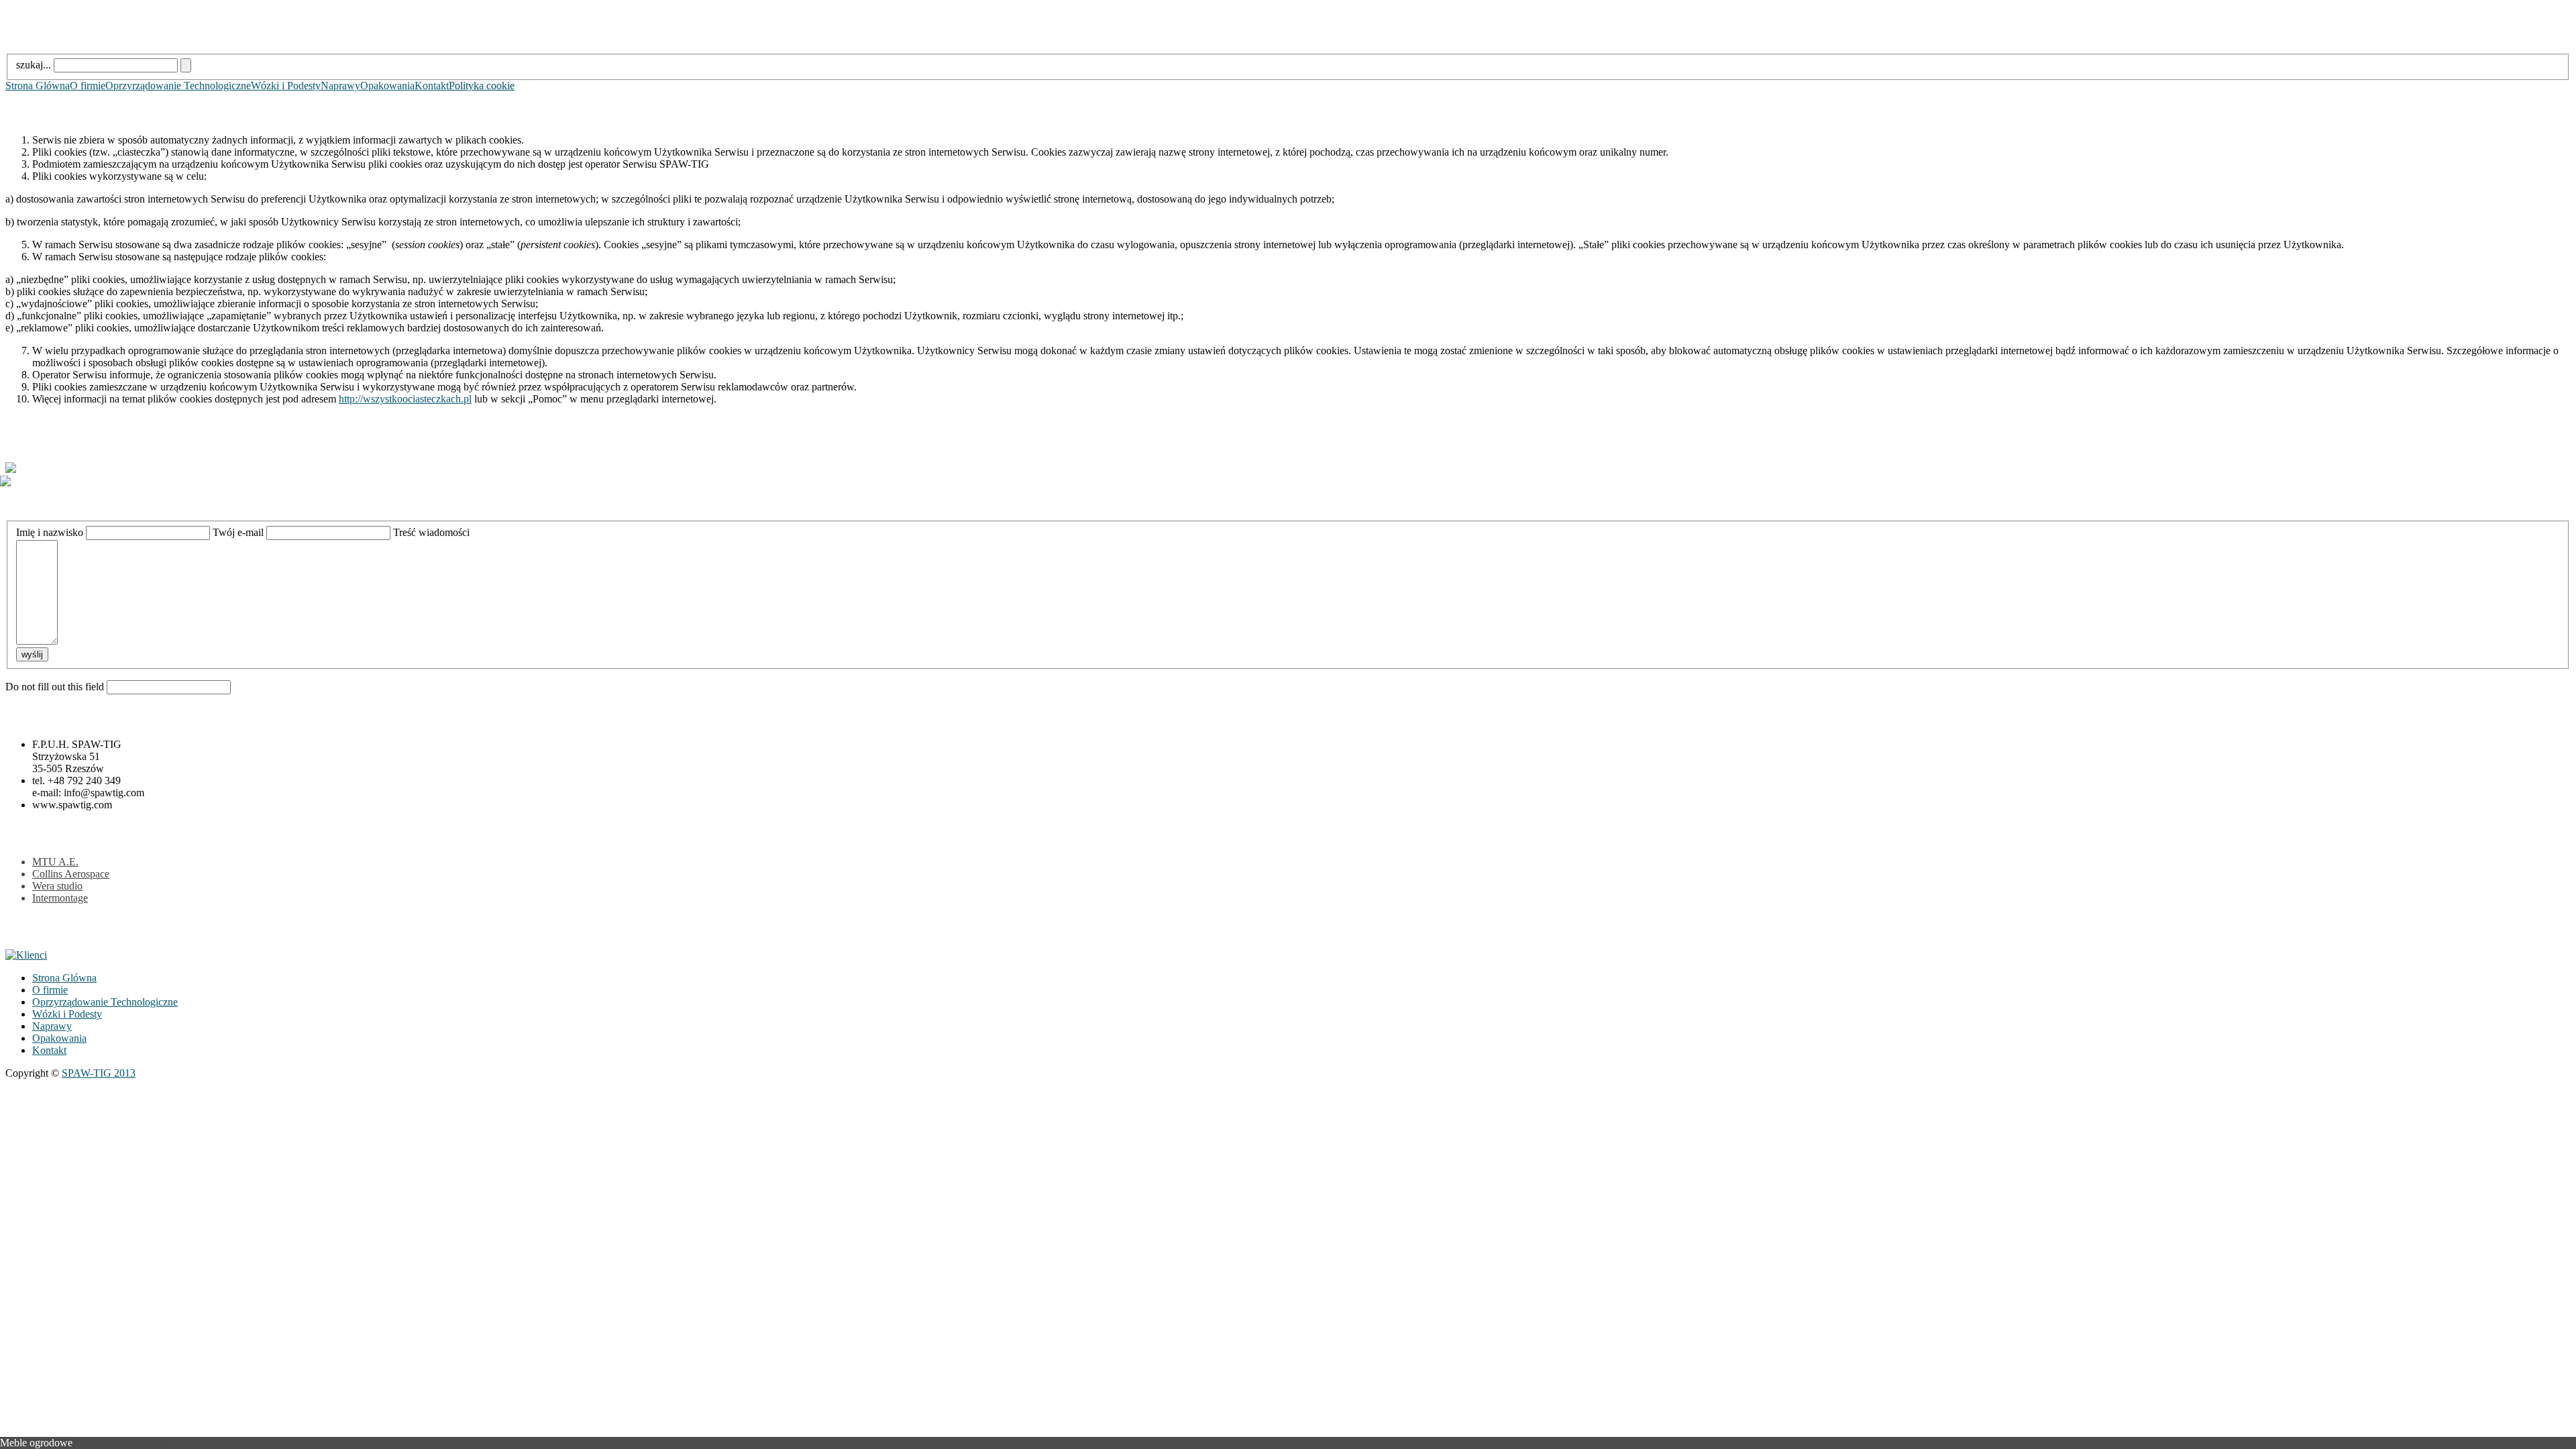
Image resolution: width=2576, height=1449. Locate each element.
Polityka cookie (482, 86)
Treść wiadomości (431, 532)
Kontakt (432, 86)
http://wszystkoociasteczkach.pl (405, 399)
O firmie (88, 86)
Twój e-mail (238, 532)
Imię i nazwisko (50, 532)
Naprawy (340, 86)
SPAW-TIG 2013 (99, 1073)
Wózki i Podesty (286, 86)
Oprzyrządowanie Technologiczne (178, 86)
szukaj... (34, 65)
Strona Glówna (38, 86)
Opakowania (387, 86)
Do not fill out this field (55, 687)
